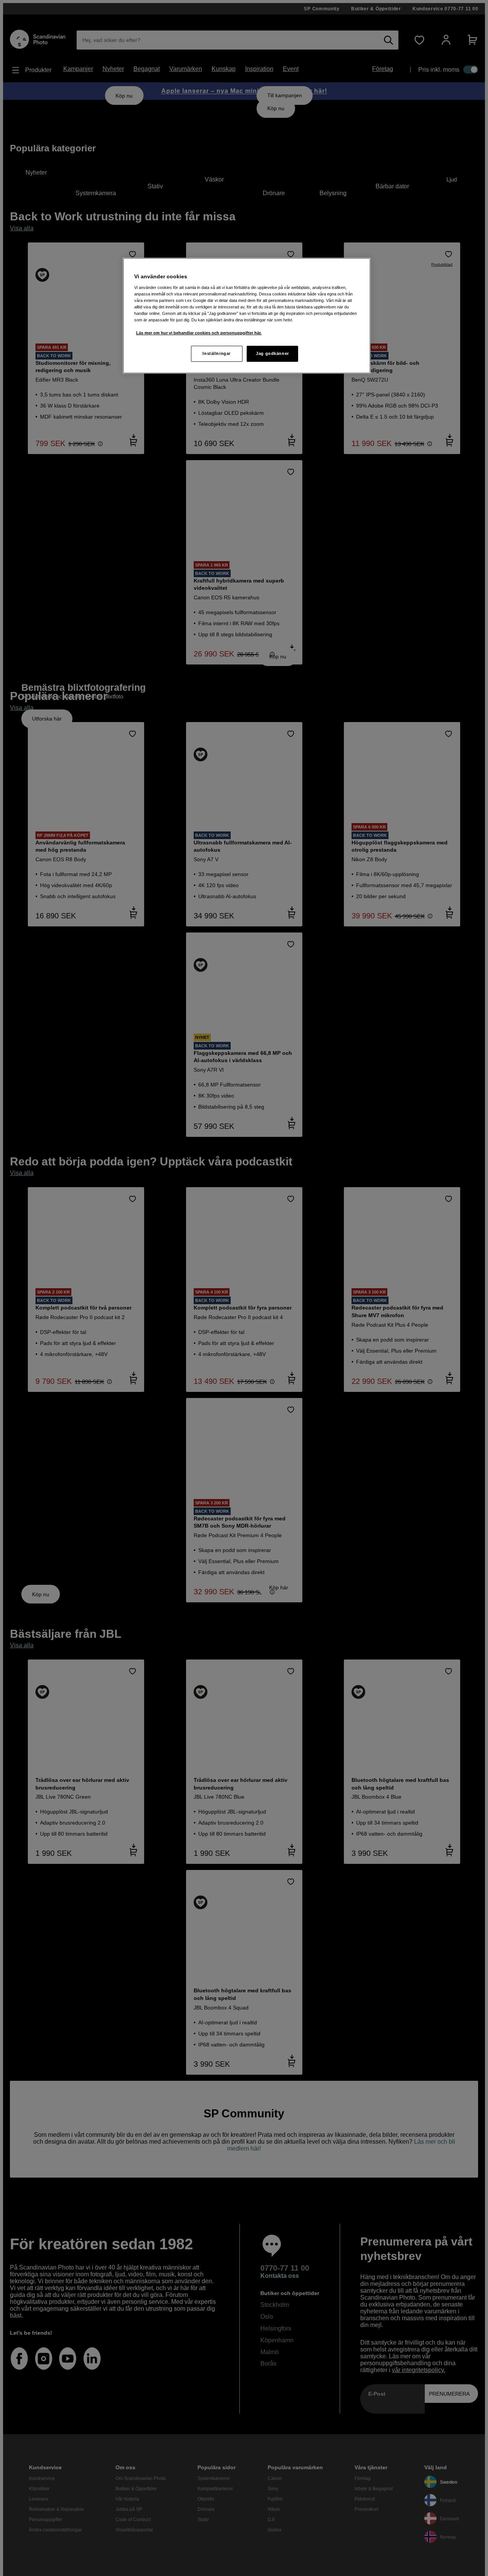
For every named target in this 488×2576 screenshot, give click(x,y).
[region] (247, 316)
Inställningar (216, 353)
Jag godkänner (272, 353)
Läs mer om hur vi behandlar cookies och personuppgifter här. (199, 333)
